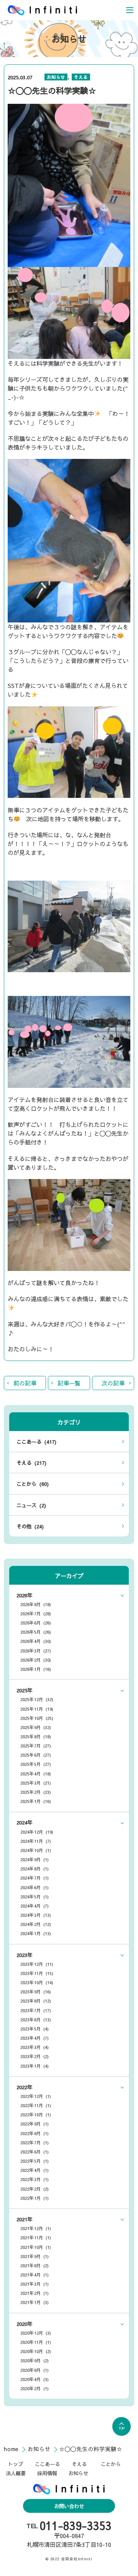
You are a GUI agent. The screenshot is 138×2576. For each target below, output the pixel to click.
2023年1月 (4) (34, 2066)
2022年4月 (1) (34, 2170)
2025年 (24, 1690)
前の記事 (25, 1383)
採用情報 (47, 2473)
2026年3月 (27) (36, 1651)
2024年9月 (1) (34, 1859)
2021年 (24, 2219)
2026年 (24, 1595)
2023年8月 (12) (36, 2001)
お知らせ (56, 77)
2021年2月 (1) (34, 2293)
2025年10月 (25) (37, 1718)
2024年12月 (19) (37, 1832)
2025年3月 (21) (36, 1783)
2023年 (24, 1955)
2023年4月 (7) (34, 2038)
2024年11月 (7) (36, 1841)
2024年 (24, 1822)
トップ (16, 2464)
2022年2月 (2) (34, 2189)
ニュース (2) (31, 1505)
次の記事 (113, 1383)
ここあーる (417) (36, 1442)
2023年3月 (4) (34, 2047)
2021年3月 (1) (34, 2284)
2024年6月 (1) (34, 1887)
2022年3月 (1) (34, 2179)
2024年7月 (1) (34, 1878)
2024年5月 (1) (34, 1896)
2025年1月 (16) (36, 1801)
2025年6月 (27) (36, 1755)
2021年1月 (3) (34, 2302)
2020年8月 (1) (34, 2370)
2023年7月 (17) (36, 2010)
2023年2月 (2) (34, 2056)
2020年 (24, 2324)
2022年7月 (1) (34, 2142)
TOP (122, 2428)
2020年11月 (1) (36, 2342)
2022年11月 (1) (36, 2105)
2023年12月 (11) (37, 1964)
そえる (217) (31, 1463)
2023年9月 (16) (36, 1991)
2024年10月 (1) (36, 1850)
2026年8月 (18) (36, 1604)
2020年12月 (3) (36, 2333)
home (12, 2449)
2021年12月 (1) (36, 2228)
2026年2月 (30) (36, 1660)
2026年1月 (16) (36, 1669)
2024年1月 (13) (36, 1933)
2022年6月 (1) (34, 2152)
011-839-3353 (76, 2526)
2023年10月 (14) (37, 1982)
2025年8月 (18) (36, 1736)
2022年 (24, 2087)
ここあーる (47, 2464)
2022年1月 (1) (34, 2198)
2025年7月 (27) (36, 1746)
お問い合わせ (69, 2506)
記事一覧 (69, 1383)
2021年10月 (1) (36, 2247)
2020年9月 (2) (34, 2360)
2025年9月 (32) (36, 1727)
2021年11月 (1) (36, 2237)
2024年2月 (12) (36, 1924)
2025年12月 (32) (37, 1699)
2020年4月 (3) (34, 2379)
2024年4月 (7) (34, 1906)
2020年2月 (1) (34, 2388)
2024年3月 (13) (36, 1915)
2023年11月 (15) (37, 1973)
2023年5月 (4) (34, 2029)
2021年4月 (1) (34, 2275)
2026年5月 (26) (36, 1632)
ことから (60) (33, 1484)
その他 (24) (30, 1526)
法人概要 (16, 2473)
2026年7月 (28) (36, 1613)
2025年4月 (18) (36, 1774)
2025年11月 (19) (37, 1709)
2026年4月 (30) (36, 1641)
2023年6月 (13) (36, 2019)
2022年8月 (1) (34, 2133)
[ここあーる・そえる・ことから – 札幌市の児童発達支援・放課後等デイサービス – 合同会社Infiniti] (43, 10)
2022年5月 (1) (34, 2161)
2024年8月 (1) (34, 1869)
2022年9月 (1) (34, 2124)
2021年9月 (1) (34, 2256)
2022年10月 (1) (36, 2114)
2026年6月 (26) (36, 1623)
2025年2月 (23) (36, 1792)
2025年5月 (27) (36, 1764)
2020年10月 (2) (36, 2351)
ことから (111, 2464)
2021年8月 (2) (34, 2265)
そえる (81, 77)
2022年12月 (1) (36, 2096)
